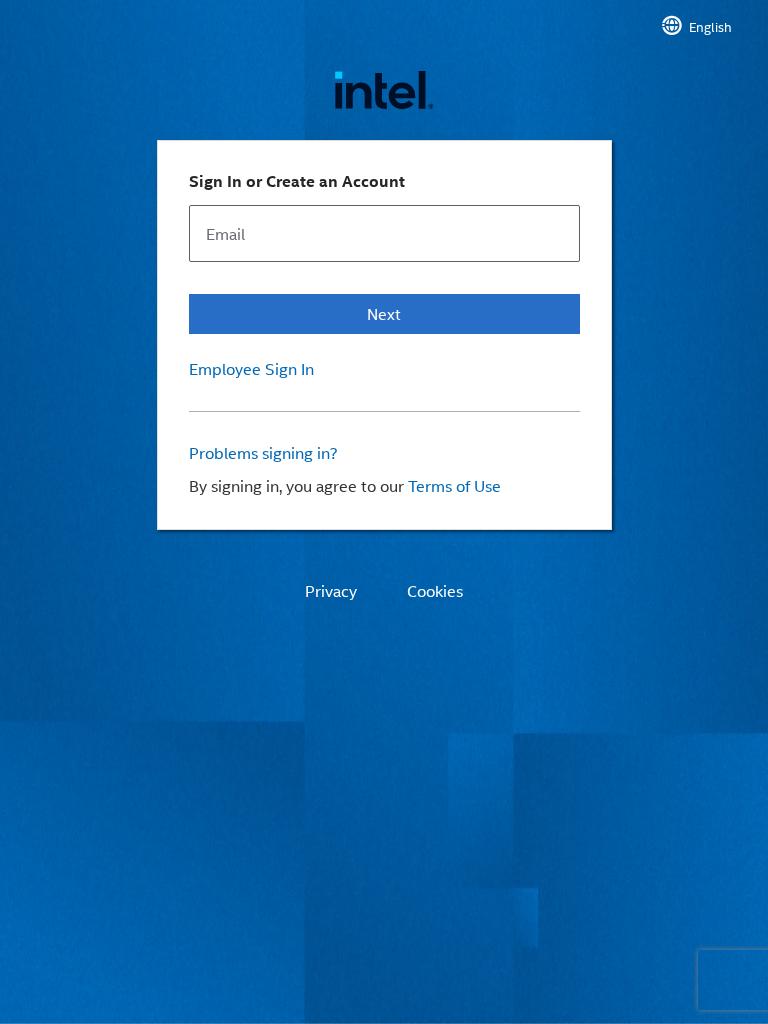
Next (384, 313)
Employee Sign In (251, 369)
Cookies (435, 591)
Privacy (331, 591)
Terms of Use (454, 485)
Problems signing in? (263, 453)
